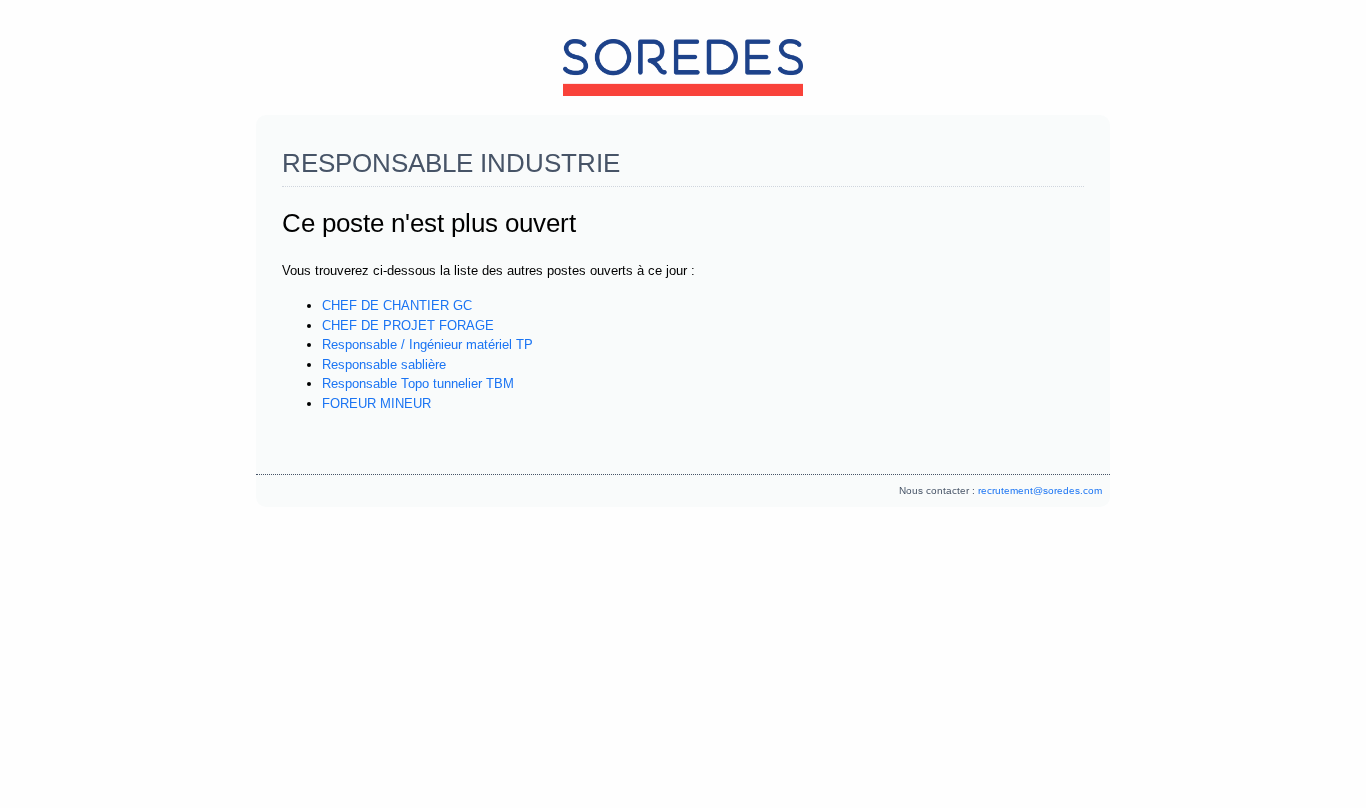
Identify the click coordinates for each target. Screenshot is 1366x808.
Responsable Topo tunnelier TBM (418, 383)
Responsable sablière (384, 364)
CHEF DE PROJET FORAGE (408, 325)
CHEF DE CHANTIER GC (397, 305)
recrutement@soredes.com (1040, 490)
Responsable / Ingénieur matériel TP (427, 344)
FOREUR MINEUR (376, 403)
